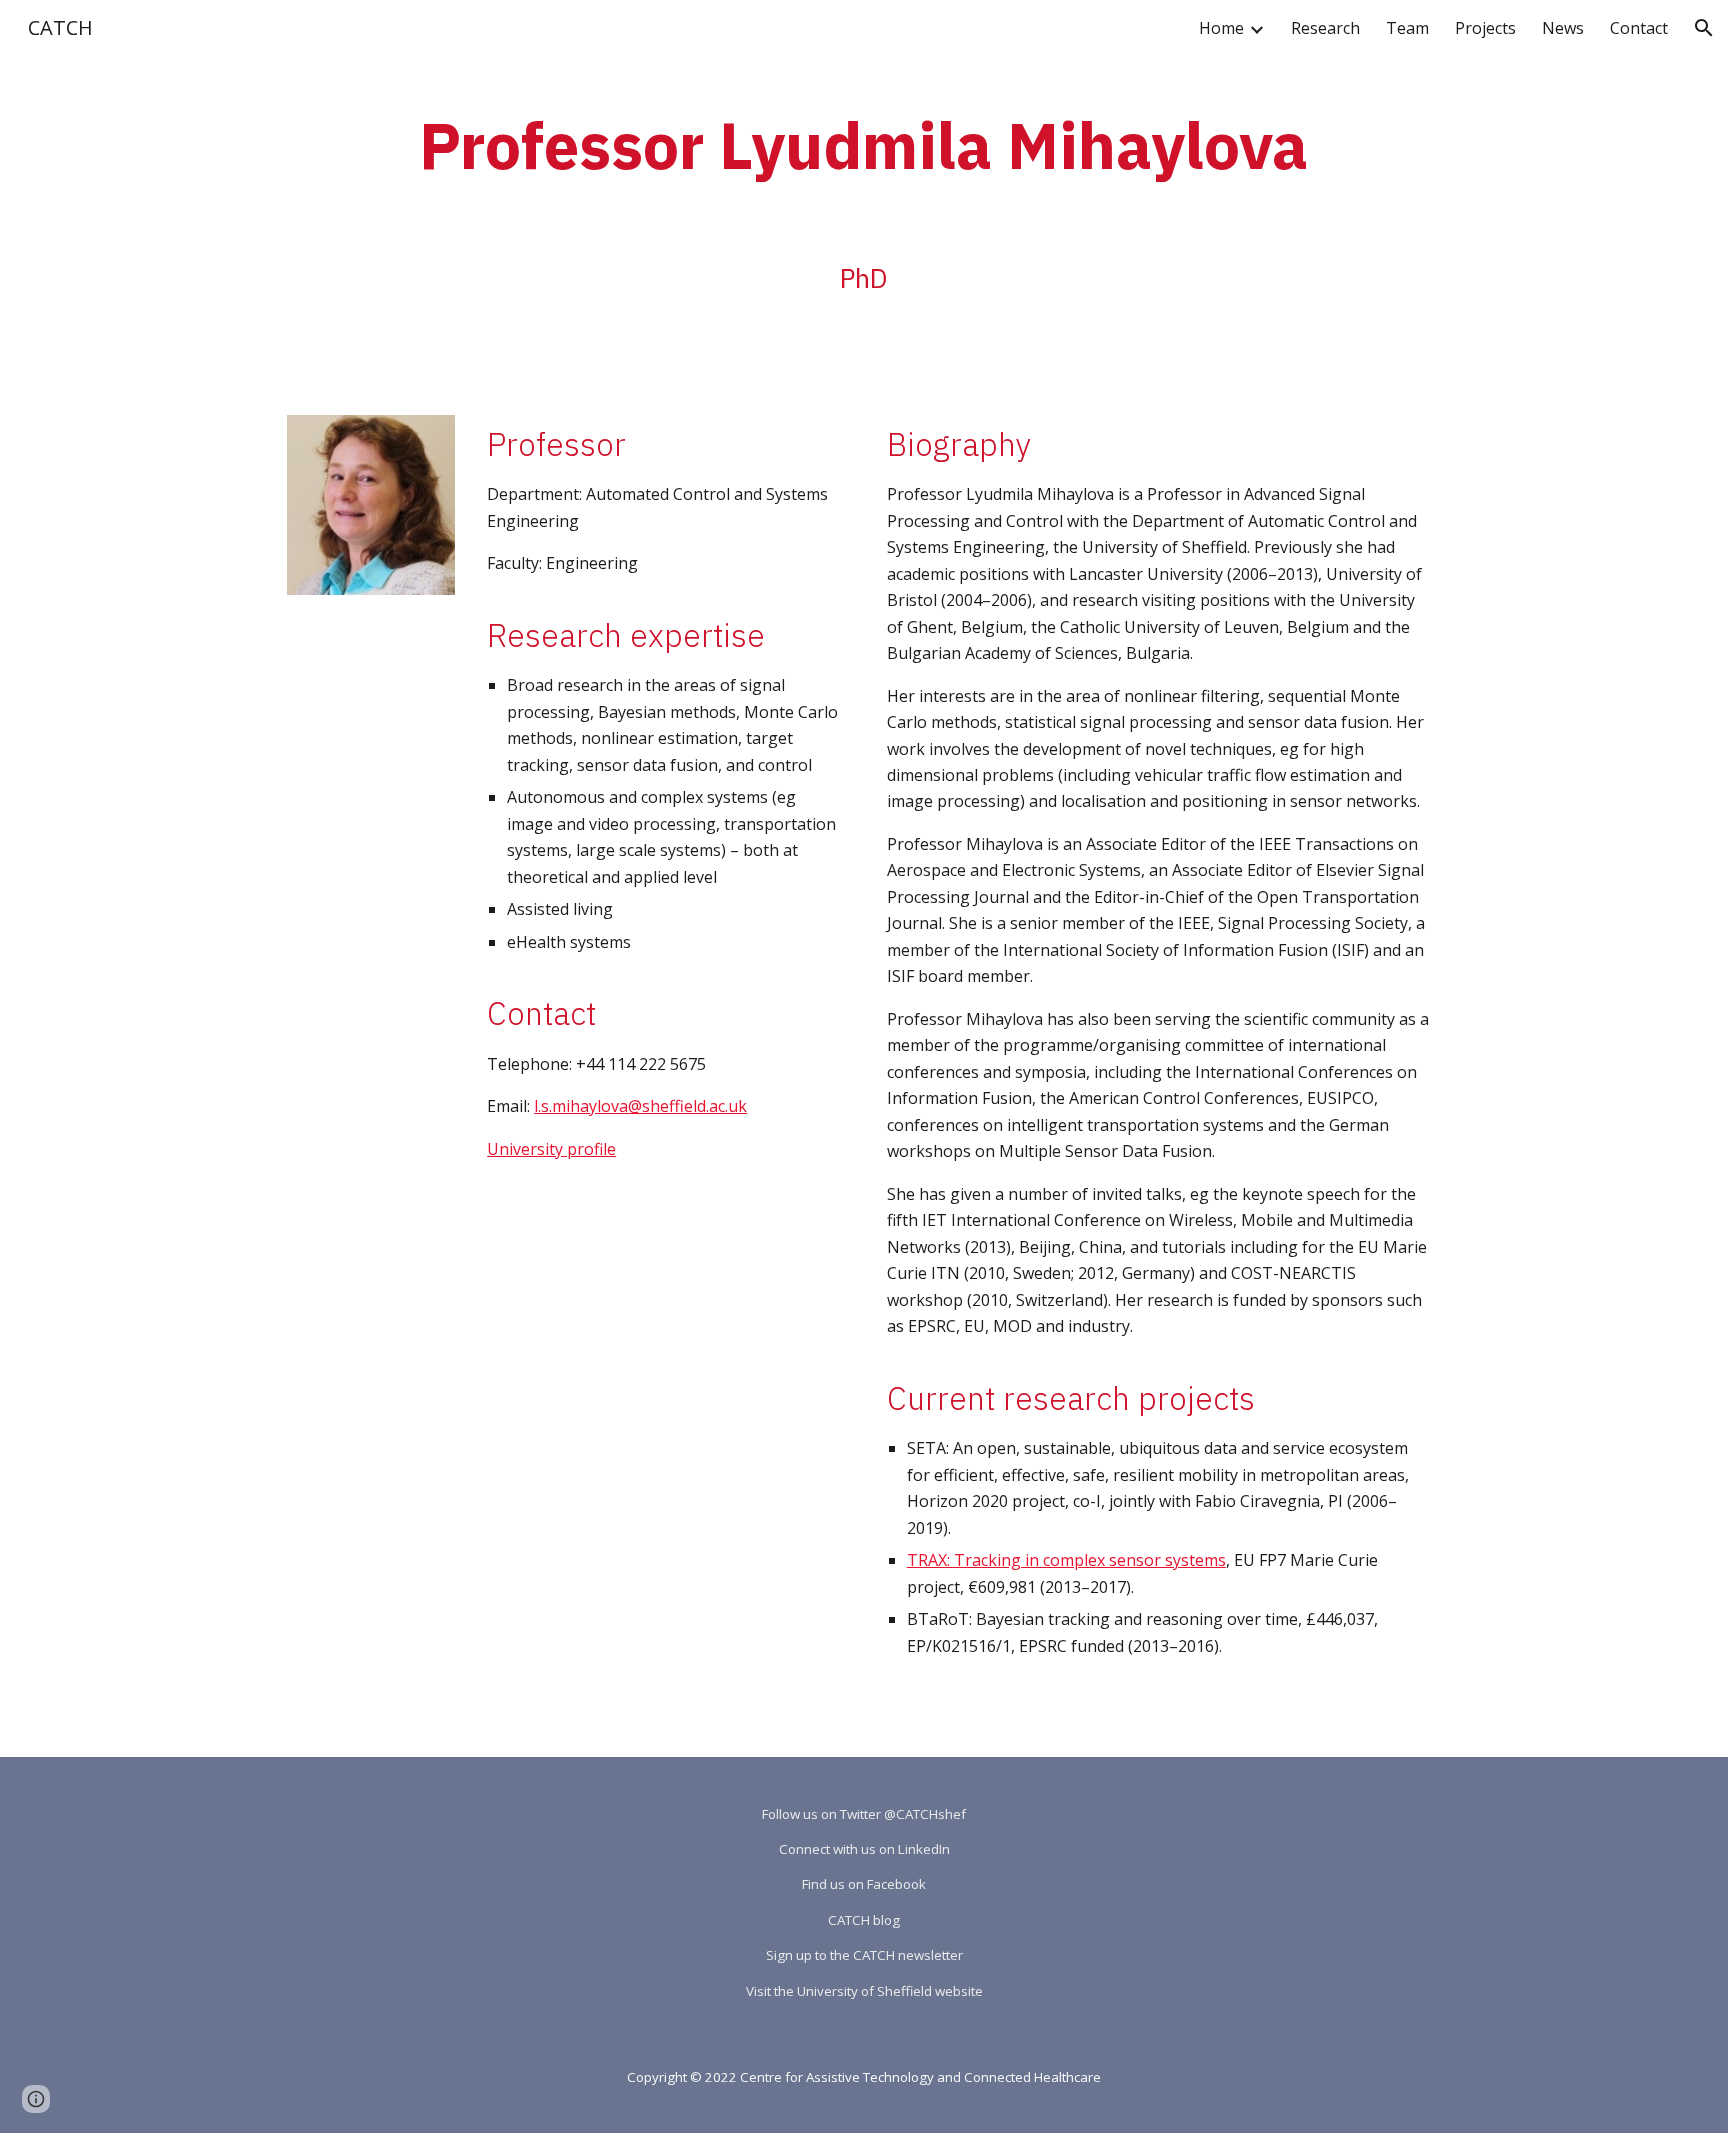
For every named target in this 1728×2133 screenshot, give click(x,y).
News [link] (1563, 28)
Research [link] (1325, 28)
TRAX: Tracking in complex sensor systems (1066, 1560)
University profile (551, 1149)
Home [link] (1221, 28)
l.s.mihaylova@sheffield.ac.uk (640, 1106)
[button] (1704, 28)
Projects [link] (1485, 28)
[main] (863, 139)
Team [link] (1407, 28)
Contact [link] (1639, 28)
